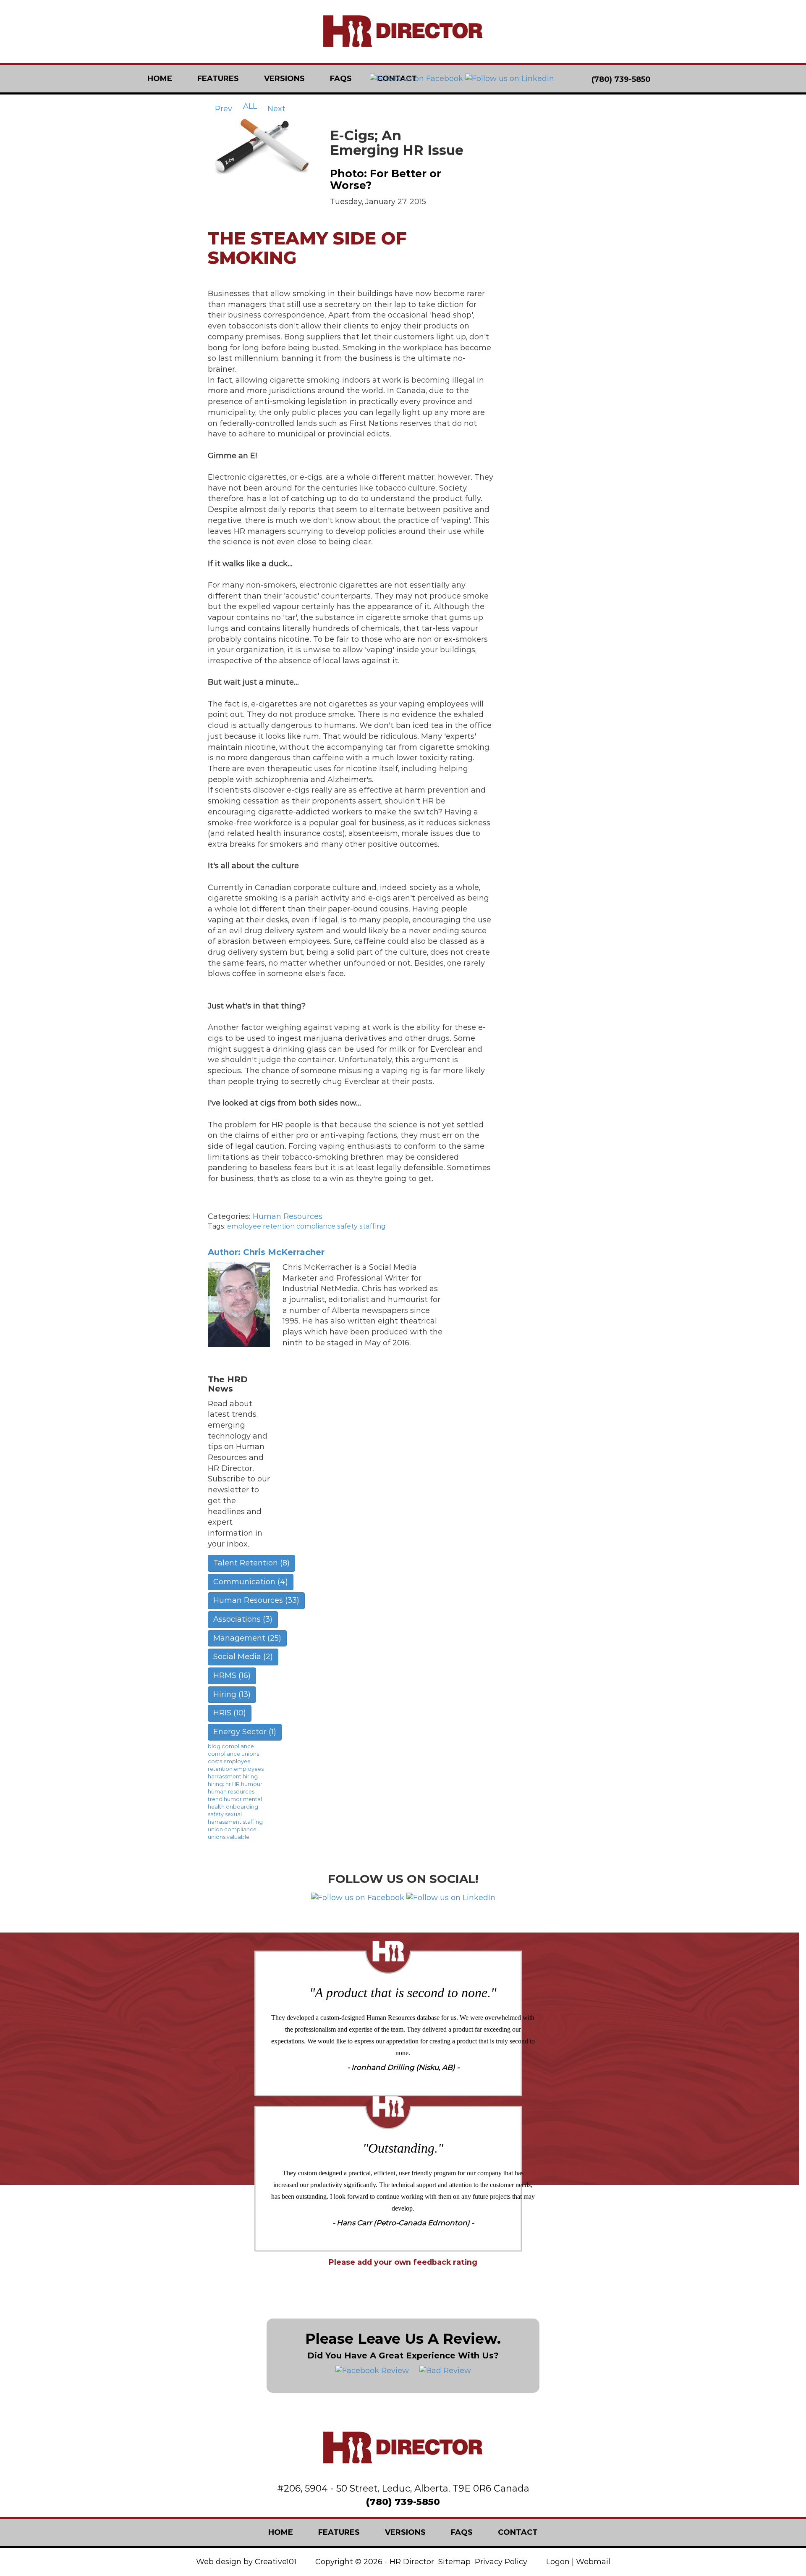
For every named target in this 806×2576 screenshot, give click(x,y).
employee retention (261, 1226)
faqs (341, 79)
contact (518, 2532)
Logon (558, 2562)
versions (284, 79)
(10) (230, 1713)
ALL (250, 106)
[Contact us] (666, 79)
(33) (256, 1600)
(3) (243, 1619)
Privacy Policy (501, 2562)
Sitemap (454, 2562)
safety (347, 1226)
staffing (373, 1226)
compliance (316, 1226)
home (160, 79)
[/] (403, 32)
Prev (222, 109)
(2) (243, 1657)
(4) (251, 1582)
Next (277, 109)
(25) (247, 1638)
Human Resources (288, 1216)
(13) (232, 1694)
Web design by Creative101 (246, 2562)
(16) (232, 1675)
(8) (251, 1563)
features (218, 79)
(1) (245, 1732)
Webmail (593, 2562)
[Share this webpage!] (697, 79)
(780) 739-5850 (403, 2502)
